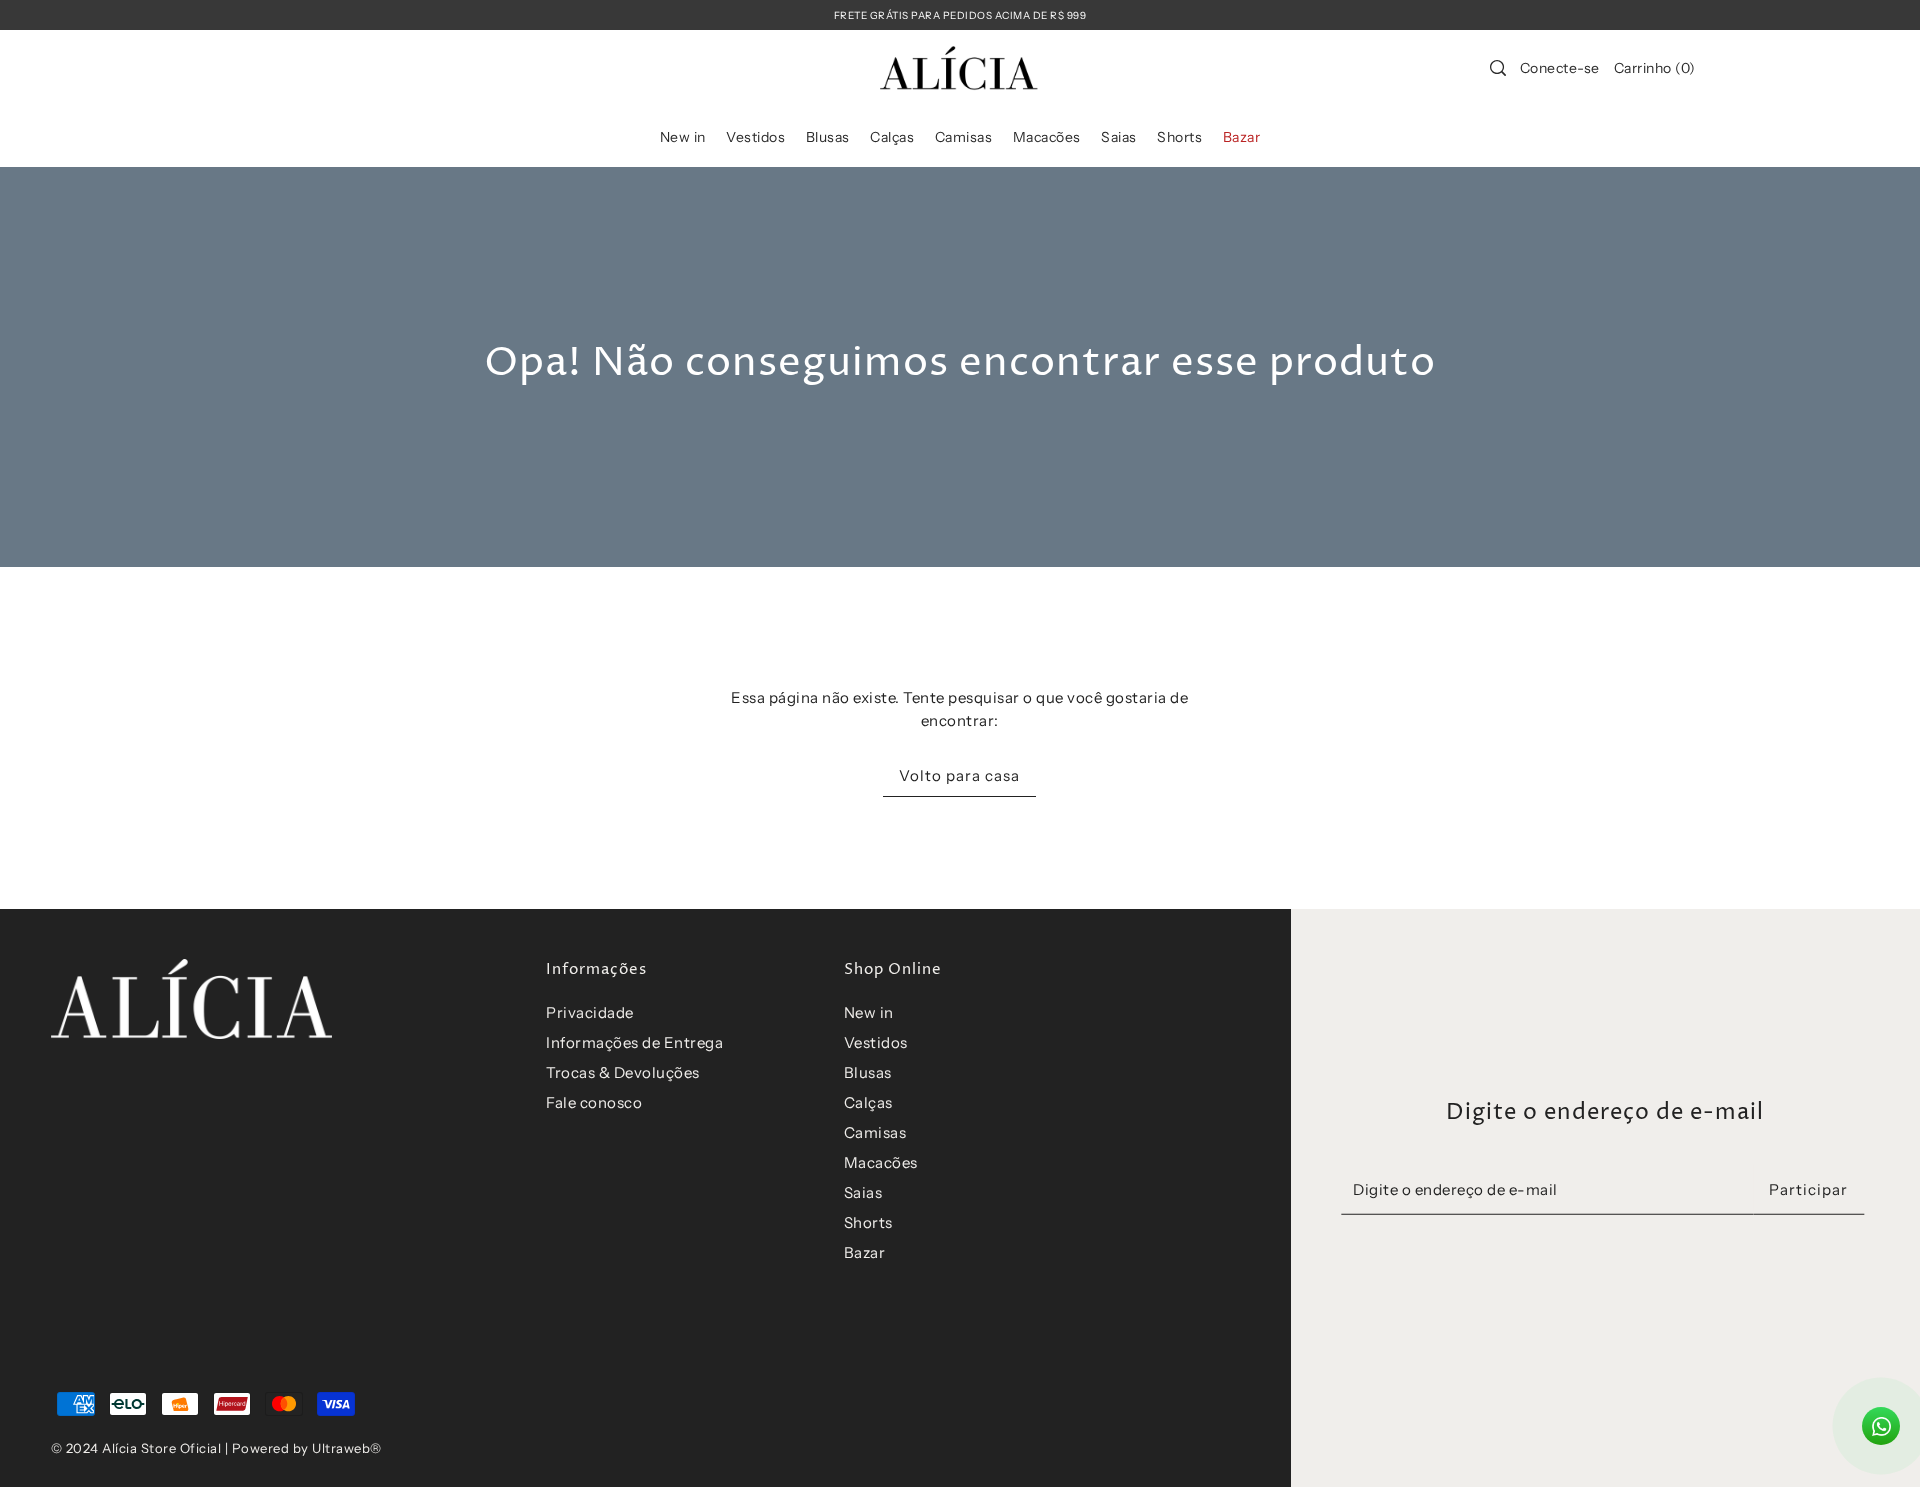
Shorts (868, 1222)
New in (869, 1012)
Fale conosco (594, 1102)
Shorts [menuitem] (1179, 137)
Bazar (865, 1252)
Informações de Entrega (634, 1042)
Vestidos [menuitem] (755, 137)
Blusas (868, 1072)
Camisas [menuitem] (964, 137)
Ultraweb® (347, 1448)
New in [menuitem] (683, 137)
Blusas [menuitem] (828, 137)
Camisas (875, 1132)
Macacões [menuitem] (1047, 137)
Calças (868, 1102)
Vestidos (876, 1042)
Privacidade (590, 1012)
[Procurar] (1498, 68)
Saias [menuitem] (1119, 137)
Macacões (881, 1162)
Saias (863, 1192)
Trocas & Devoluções (623, 1072)
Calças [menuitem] (892, 137)
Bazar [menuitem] (1242, 137)
